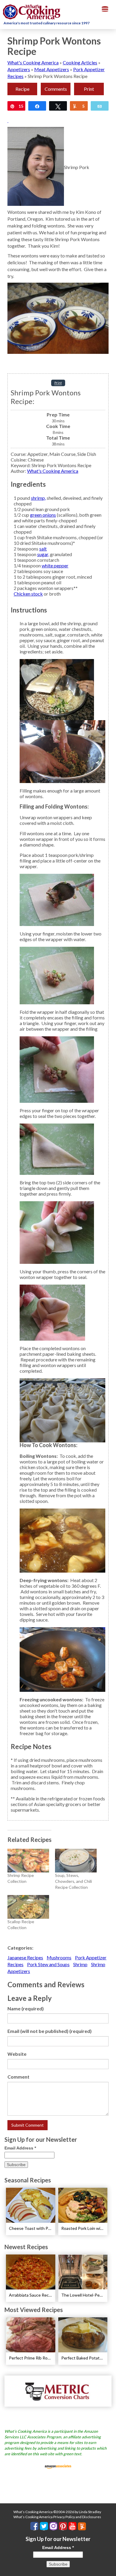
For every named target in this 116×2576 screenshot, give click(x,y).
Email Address (20, 2148)
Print (89, 89)
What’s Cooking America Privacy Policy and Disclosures (57, 2517)
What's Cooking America (33, 62)
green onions (43, 515)
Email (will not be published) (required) (50, 2031)
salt (43, 549)
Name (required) (26, 2008)
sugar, (43, 554)
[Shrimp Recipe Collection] (28, 1861)
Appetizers (19, 69)
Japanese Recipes (25, 1957)
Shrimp (80, 1964)
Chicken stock (28, 594)
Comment (18, 2077)
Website (17, 2054)
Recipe (22, 89)
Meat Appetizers (52, 69)
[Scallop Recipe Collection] (28, 1907)
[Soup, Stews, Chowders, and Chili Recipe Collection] (76, 1861)
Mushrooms (59, 1957)
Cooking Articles (80, 62)
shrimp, (38, 498)
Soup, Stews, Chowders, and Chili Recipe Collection (73, 1881)
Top (109, 2568)
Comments (56, 89)
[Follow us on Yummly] (82, 2526)
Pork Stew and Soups (48, 1964)
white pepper (55, 565)
